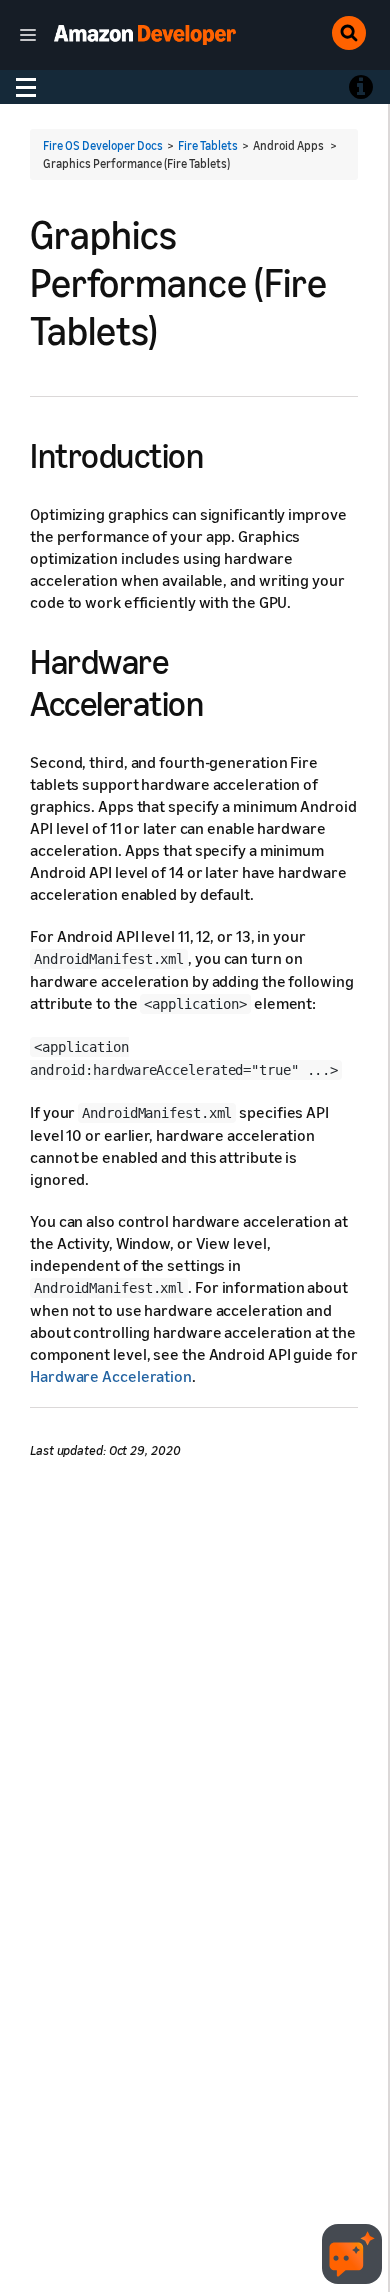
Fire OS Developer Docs (103, 145)
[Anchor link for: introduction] (220, 452)
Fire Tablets (208, 145)
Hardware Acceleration (111, 1376)
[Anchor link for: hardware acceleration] (220, 700)
